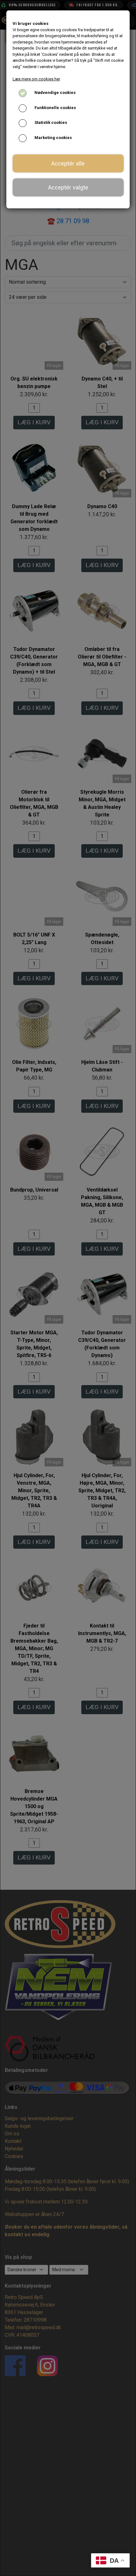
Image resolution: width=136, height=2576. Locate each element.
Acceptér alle (68, 163)
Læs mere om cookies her (36, 79)
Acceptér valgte (68, 187)
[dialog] (68, 1288)
